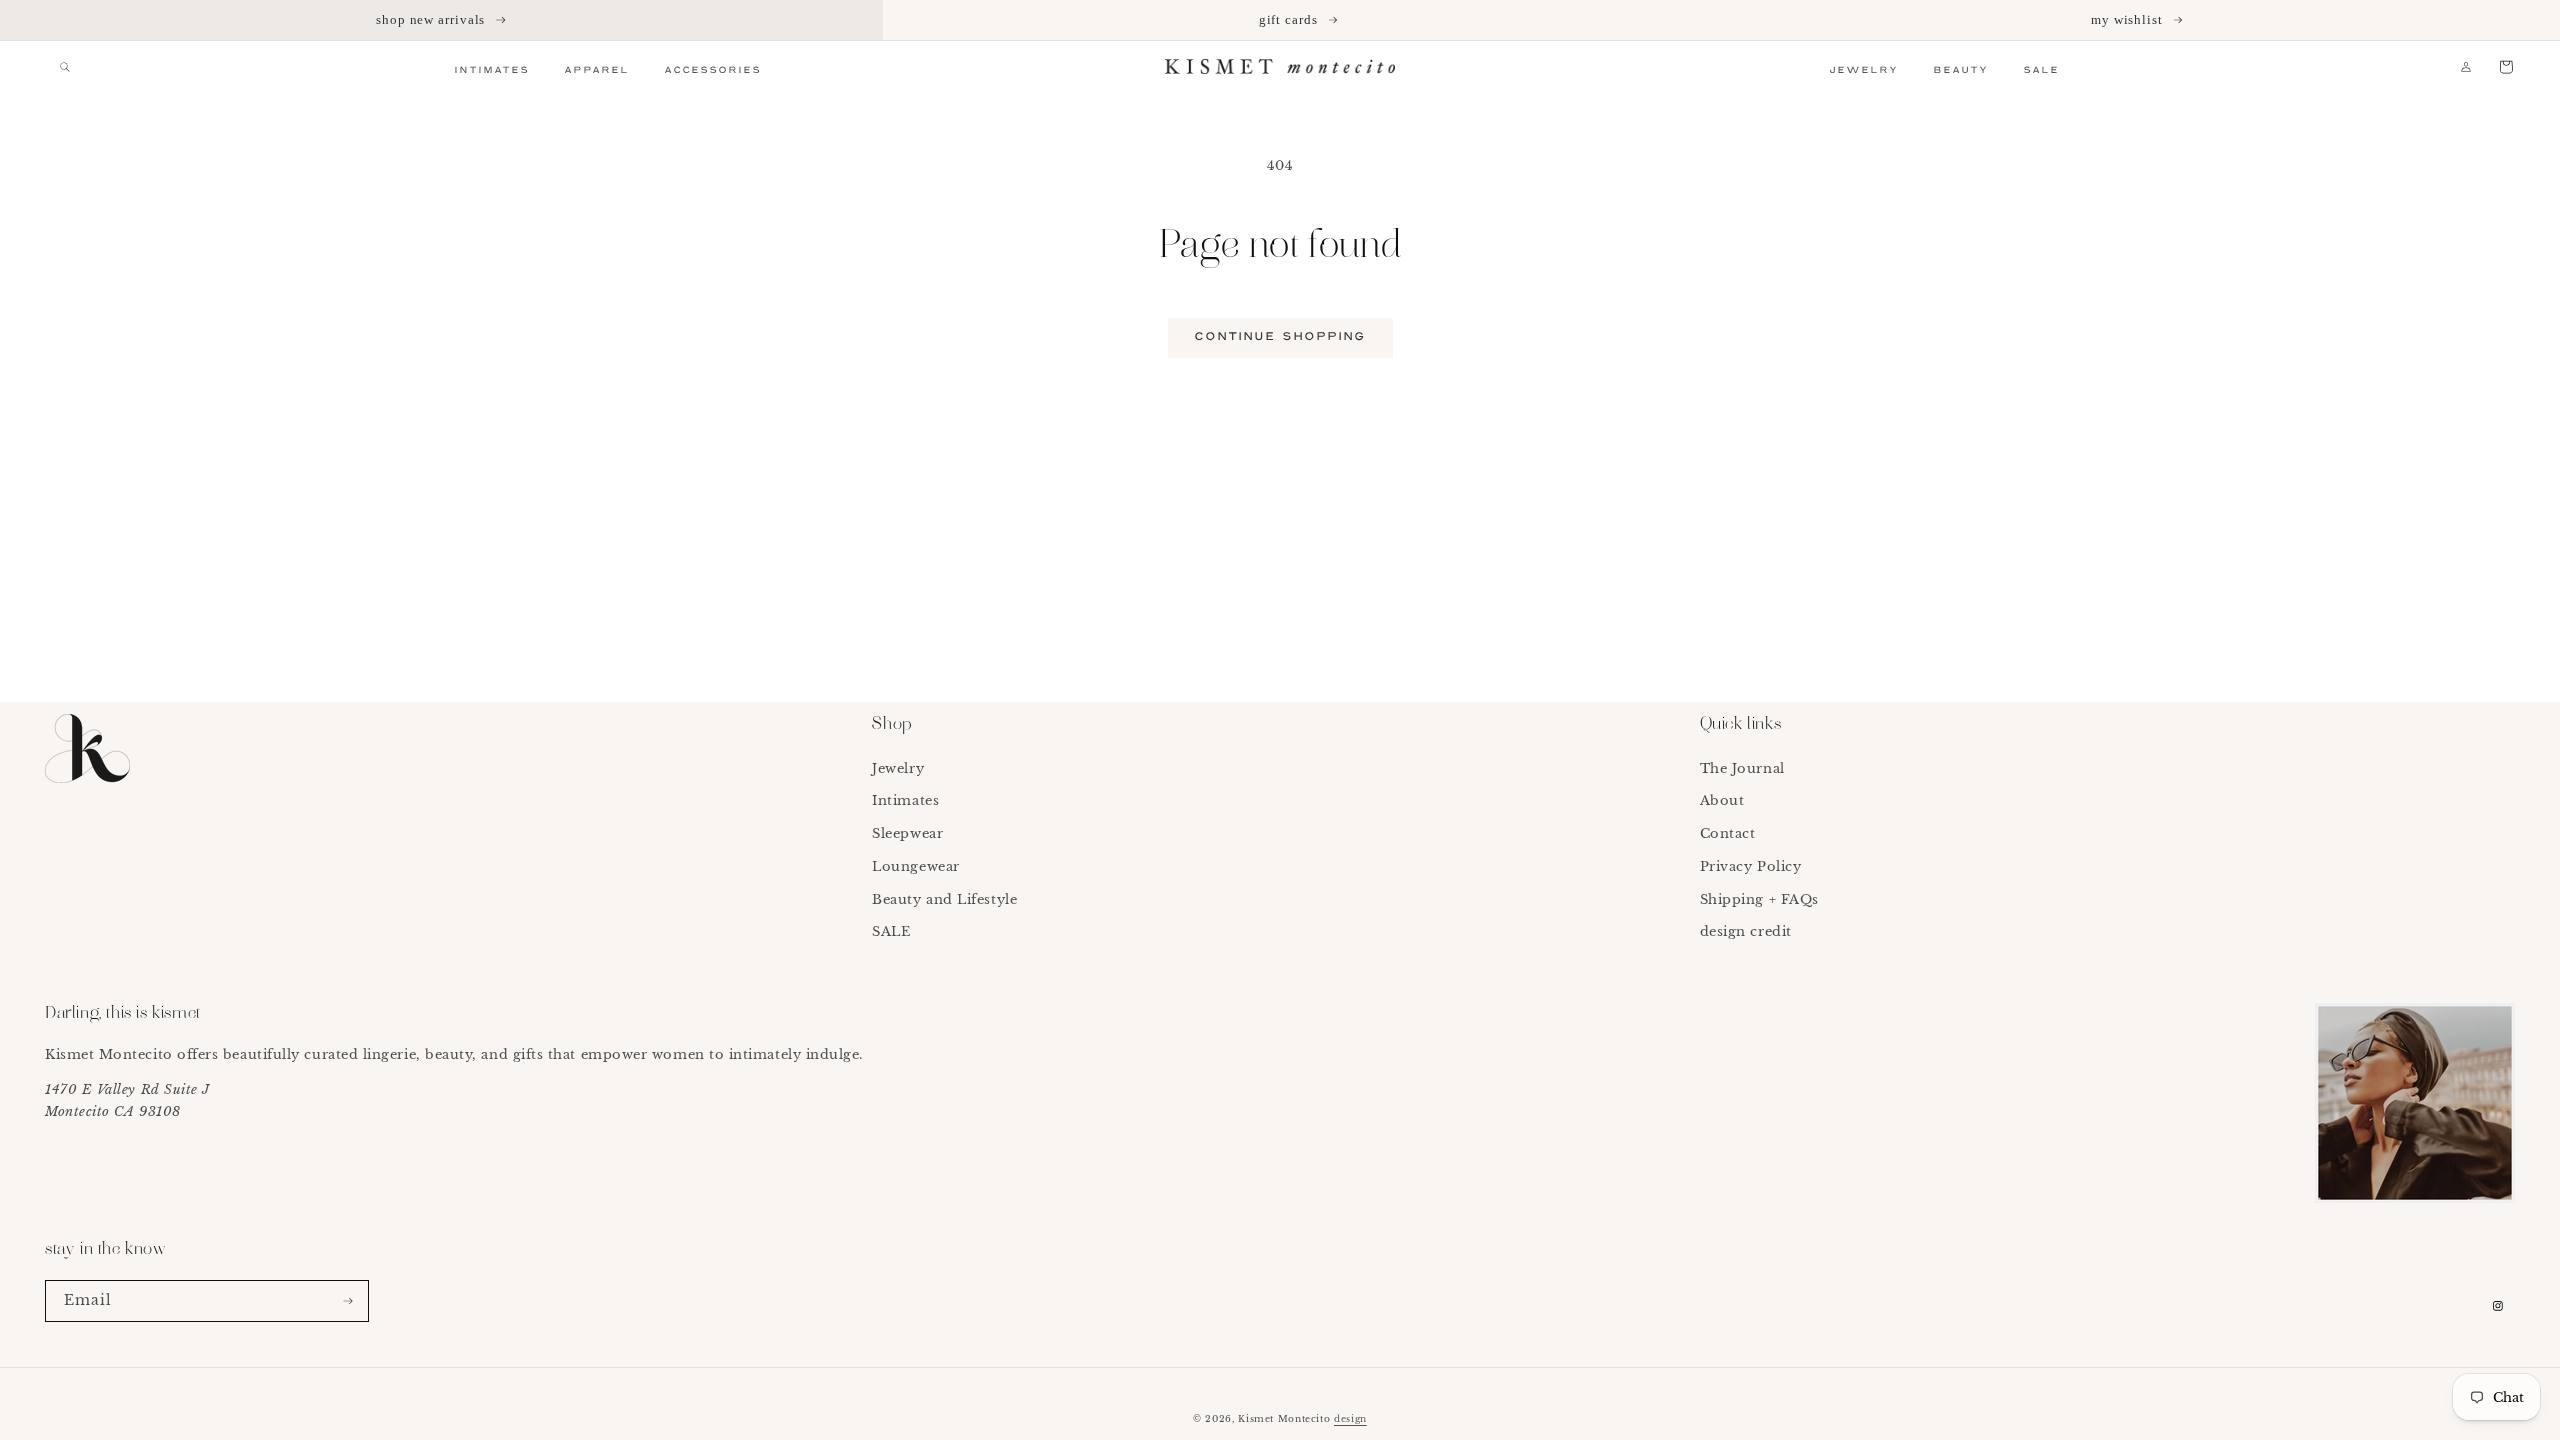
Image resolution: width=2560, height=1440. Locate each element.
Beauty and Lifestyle (944, 899)
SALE (891, 931)
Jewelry (898, 768)
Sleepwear (907, 833)
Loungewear (915, 866)
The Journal (1742, 768)
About (1722, 800)
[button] (65, 67)
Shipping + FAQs (1759, 899)
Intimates (905, 800)
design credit (1746, 931)
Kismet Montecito (1284, 1418)
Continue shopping (1280, 337)
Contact (1728, 833)
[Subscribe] (348, 1301)
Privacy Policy (1751, 866)
